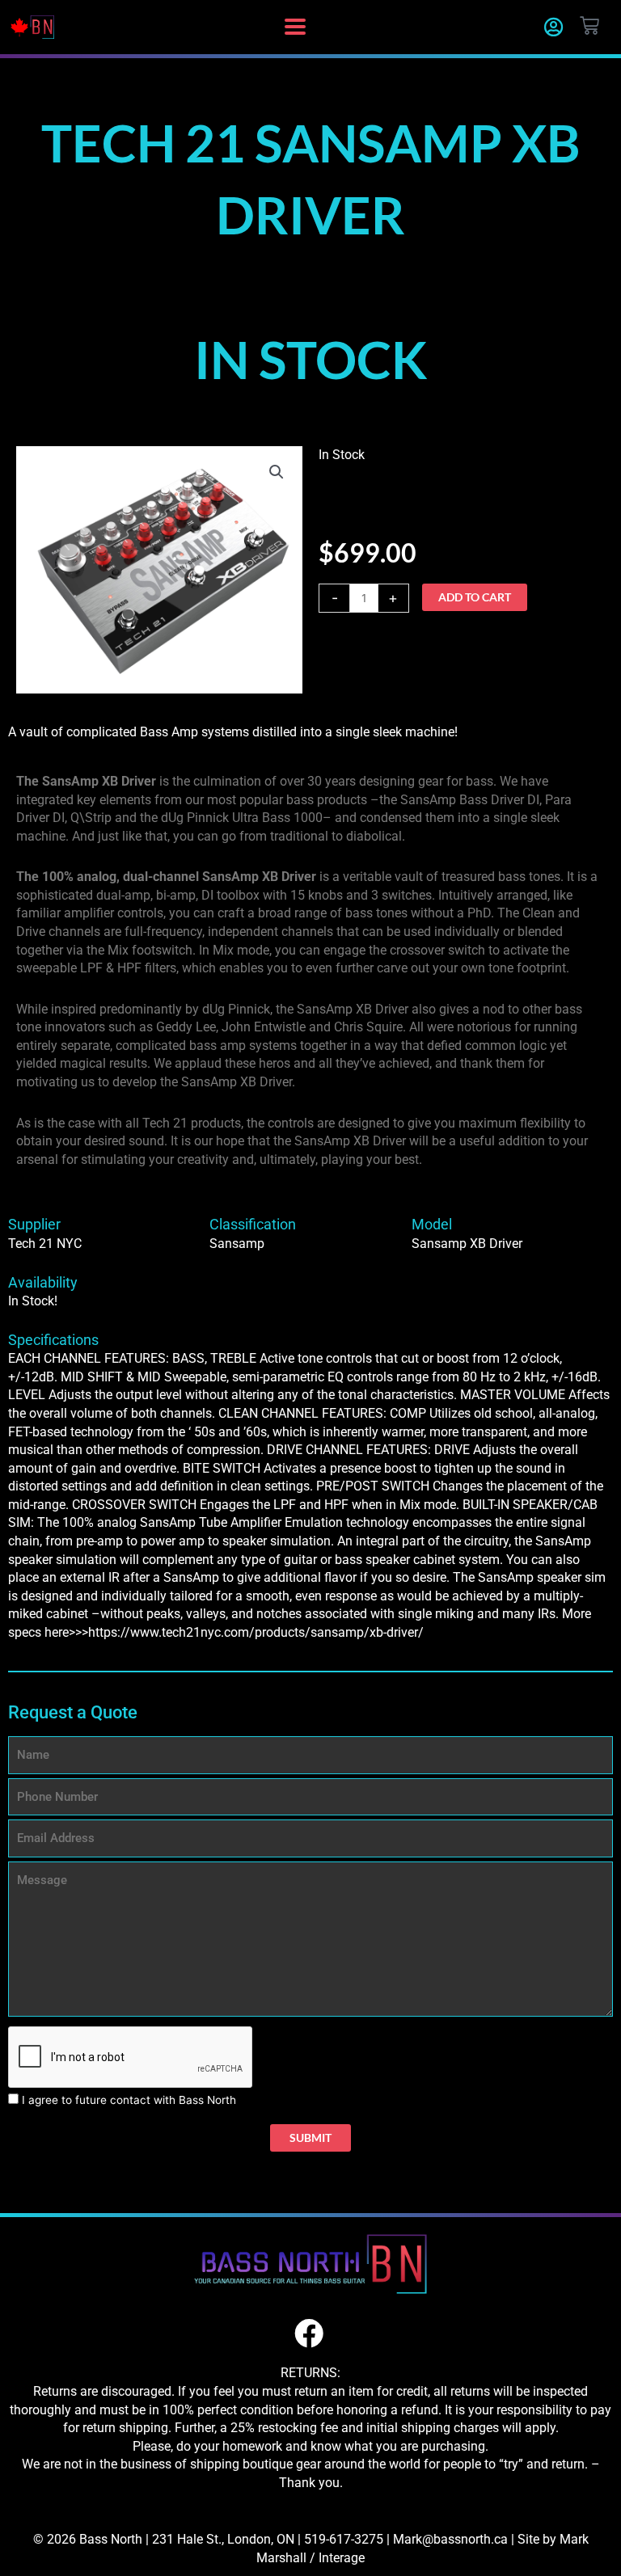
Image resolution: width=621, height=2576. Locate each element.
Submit (310, 2138)
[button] (295, 27)
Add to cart (475, 597)
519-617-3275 (344, 2539)
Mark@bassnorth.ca (450, 2539)
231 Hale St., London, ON (223, 2539)
